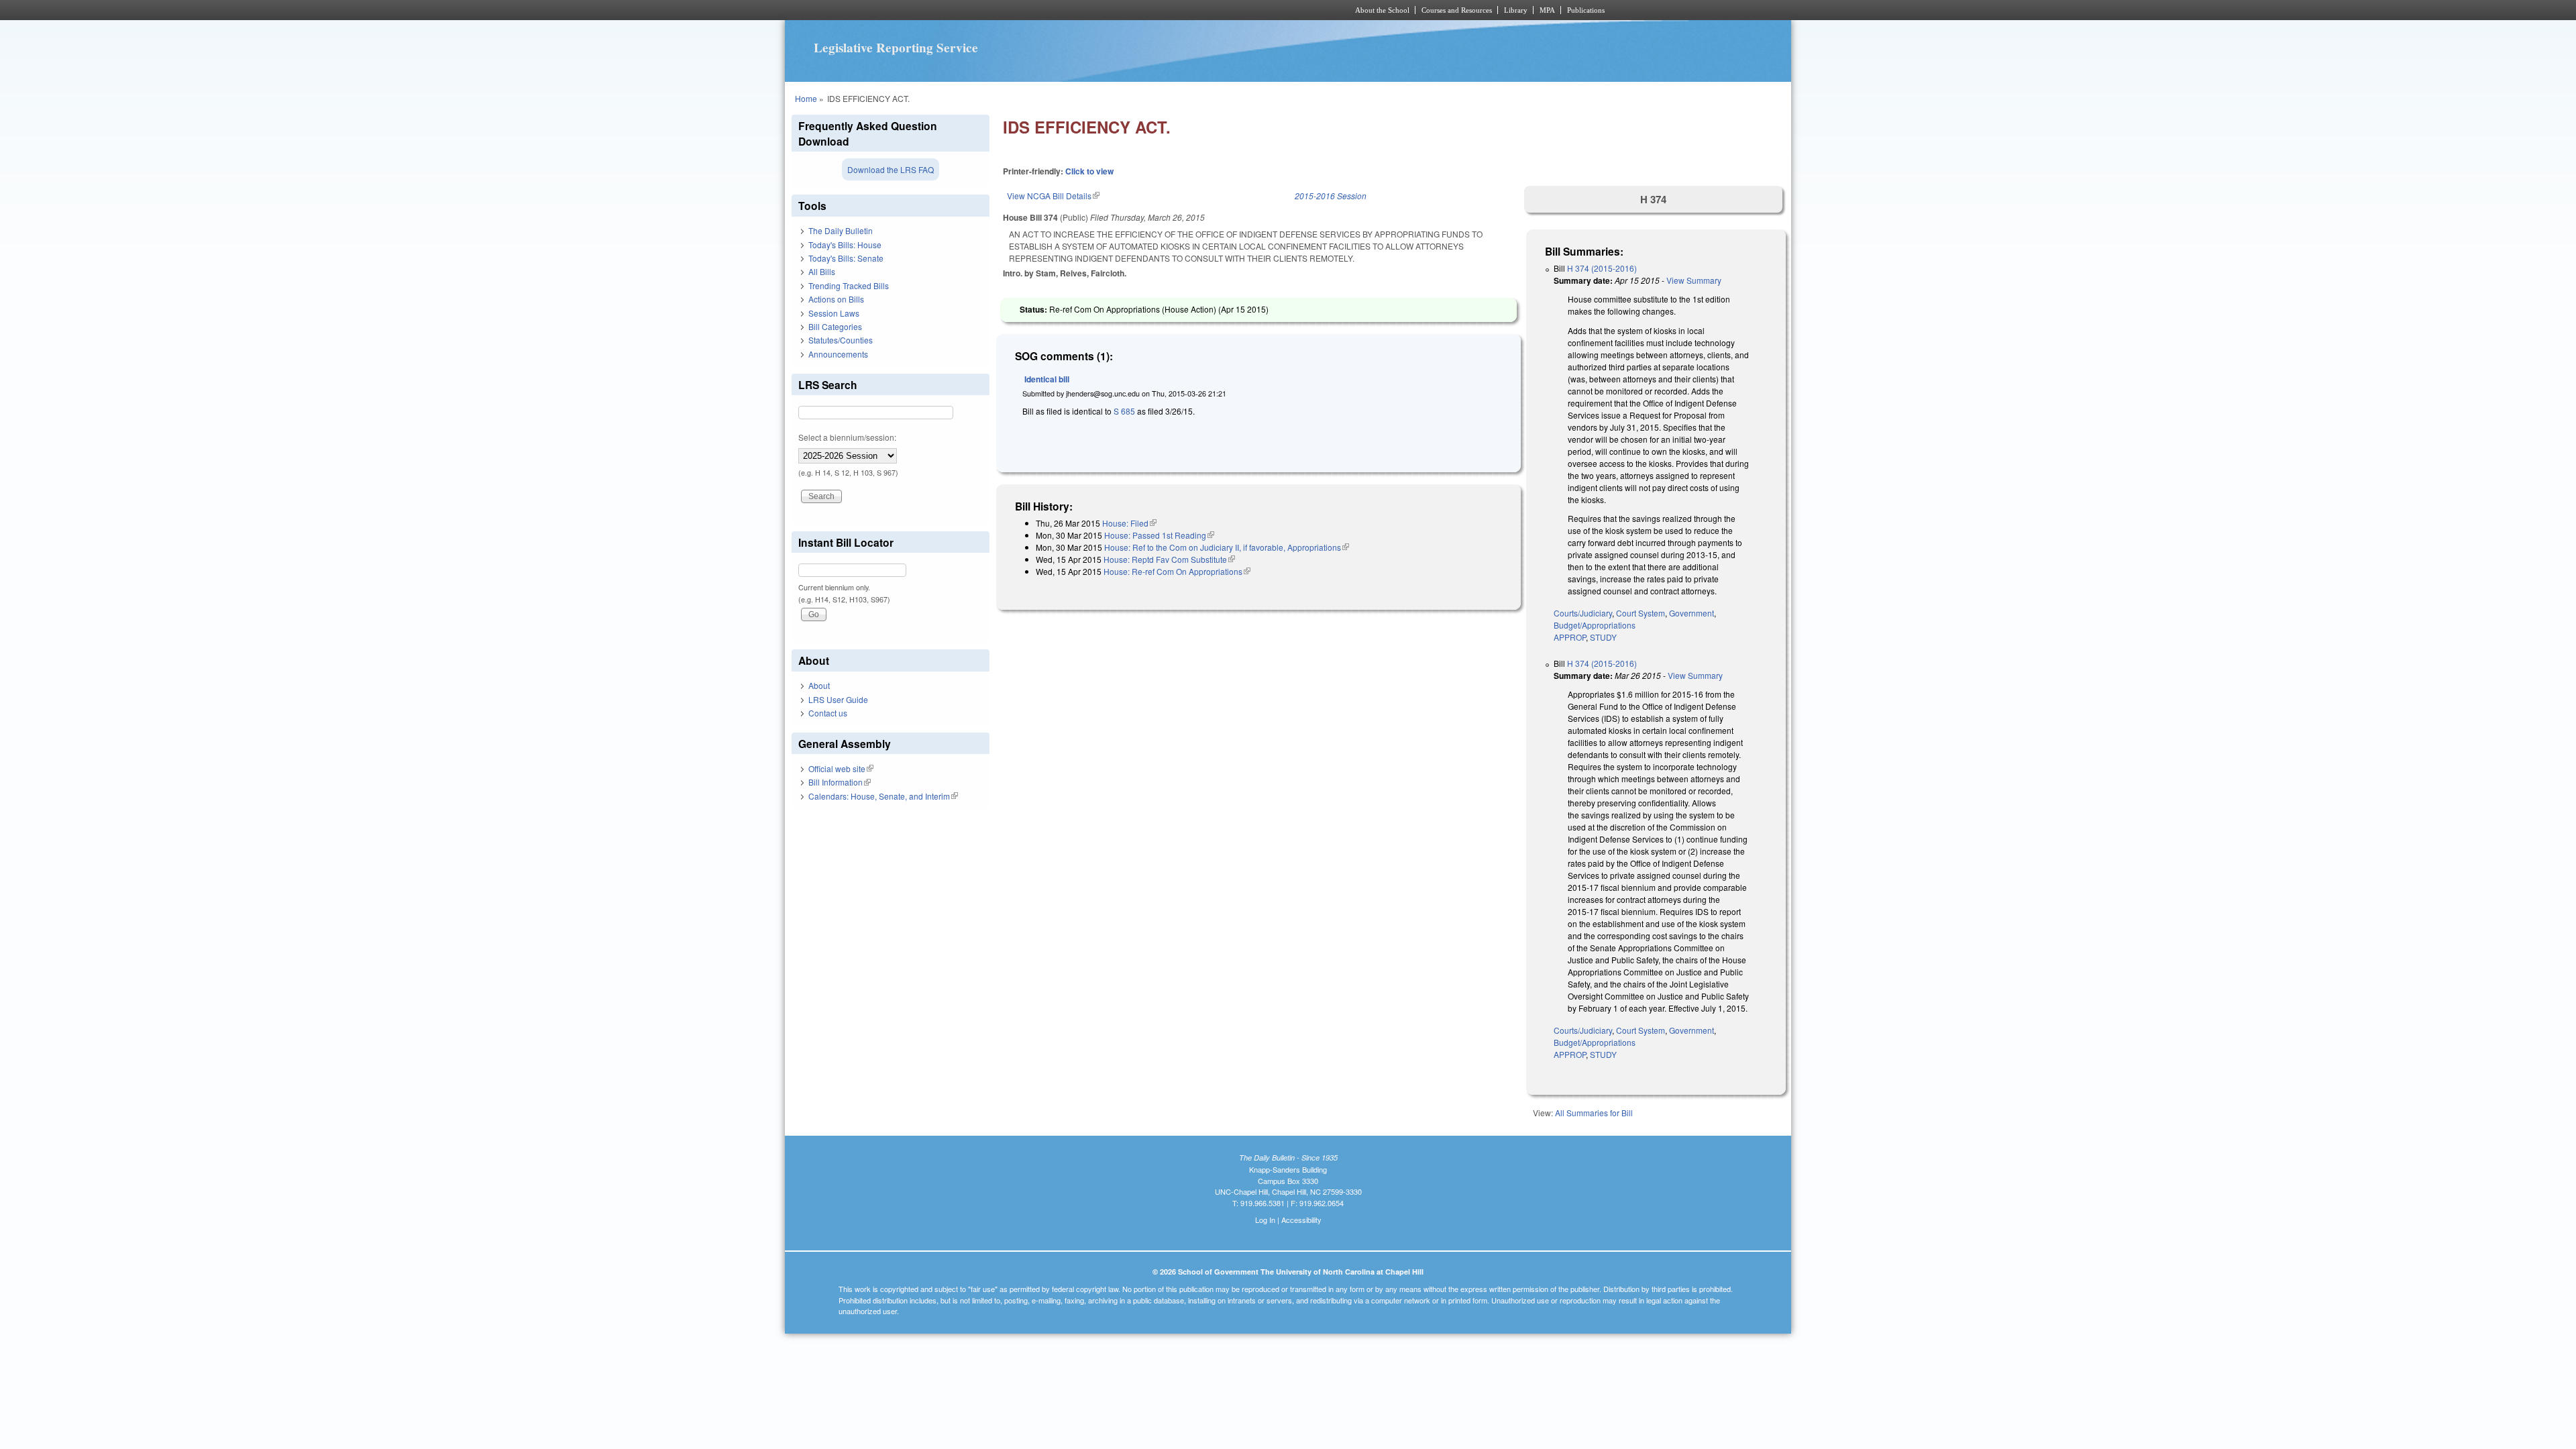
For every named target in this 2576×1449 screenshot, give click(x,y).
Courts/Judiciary (1583, 613)
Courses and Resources (1457, 10)
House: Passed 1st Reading (1159, 535)
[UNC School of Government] (1111, 10)
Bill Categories (835, 326)
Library (1516, 10)
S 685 (1124, 411)
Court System (1641, 613)
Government (1692, 613)
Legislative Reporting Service (896, 48)
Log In (1265, 1220)
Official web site (841, 768)
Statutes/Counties (841, 340)
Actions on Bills (836, 299)
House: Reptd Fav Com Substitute (1169, 559)
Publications (1586, 10)
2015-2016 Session (1331, 196)
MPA (1547, 10)
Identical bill (1047, 379)
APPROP (1570, 637)
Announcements (838, 354)
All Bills (822, 271)
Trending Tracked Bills (849, 285)
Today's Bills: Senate (846, 258)
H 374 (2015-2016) (1602, 268)
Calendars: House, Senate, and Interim (883, 796)
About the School (1382, 10)
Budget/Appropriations (1595, 625)
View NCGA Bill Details (1053, 196)
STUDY (1603, 637)
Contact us (828, 713)
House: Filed (1129, 523)
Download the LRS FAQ (891, 169)
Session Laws (834, 313)
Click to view (1089, 171)
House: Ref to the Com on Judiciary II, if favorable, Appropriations (1227, 547)
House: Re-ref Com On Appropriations (1177, 571)
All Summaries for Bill (1594, 1113)
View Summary (1694, 280)
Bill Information (840, 782)
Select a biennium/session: (847, 437)
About (819, 685)
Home (806, 98)
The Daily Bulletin (841, 230)
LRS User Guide (838, 699)
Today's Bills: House (845, 245)
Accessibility (1301, 1220)
